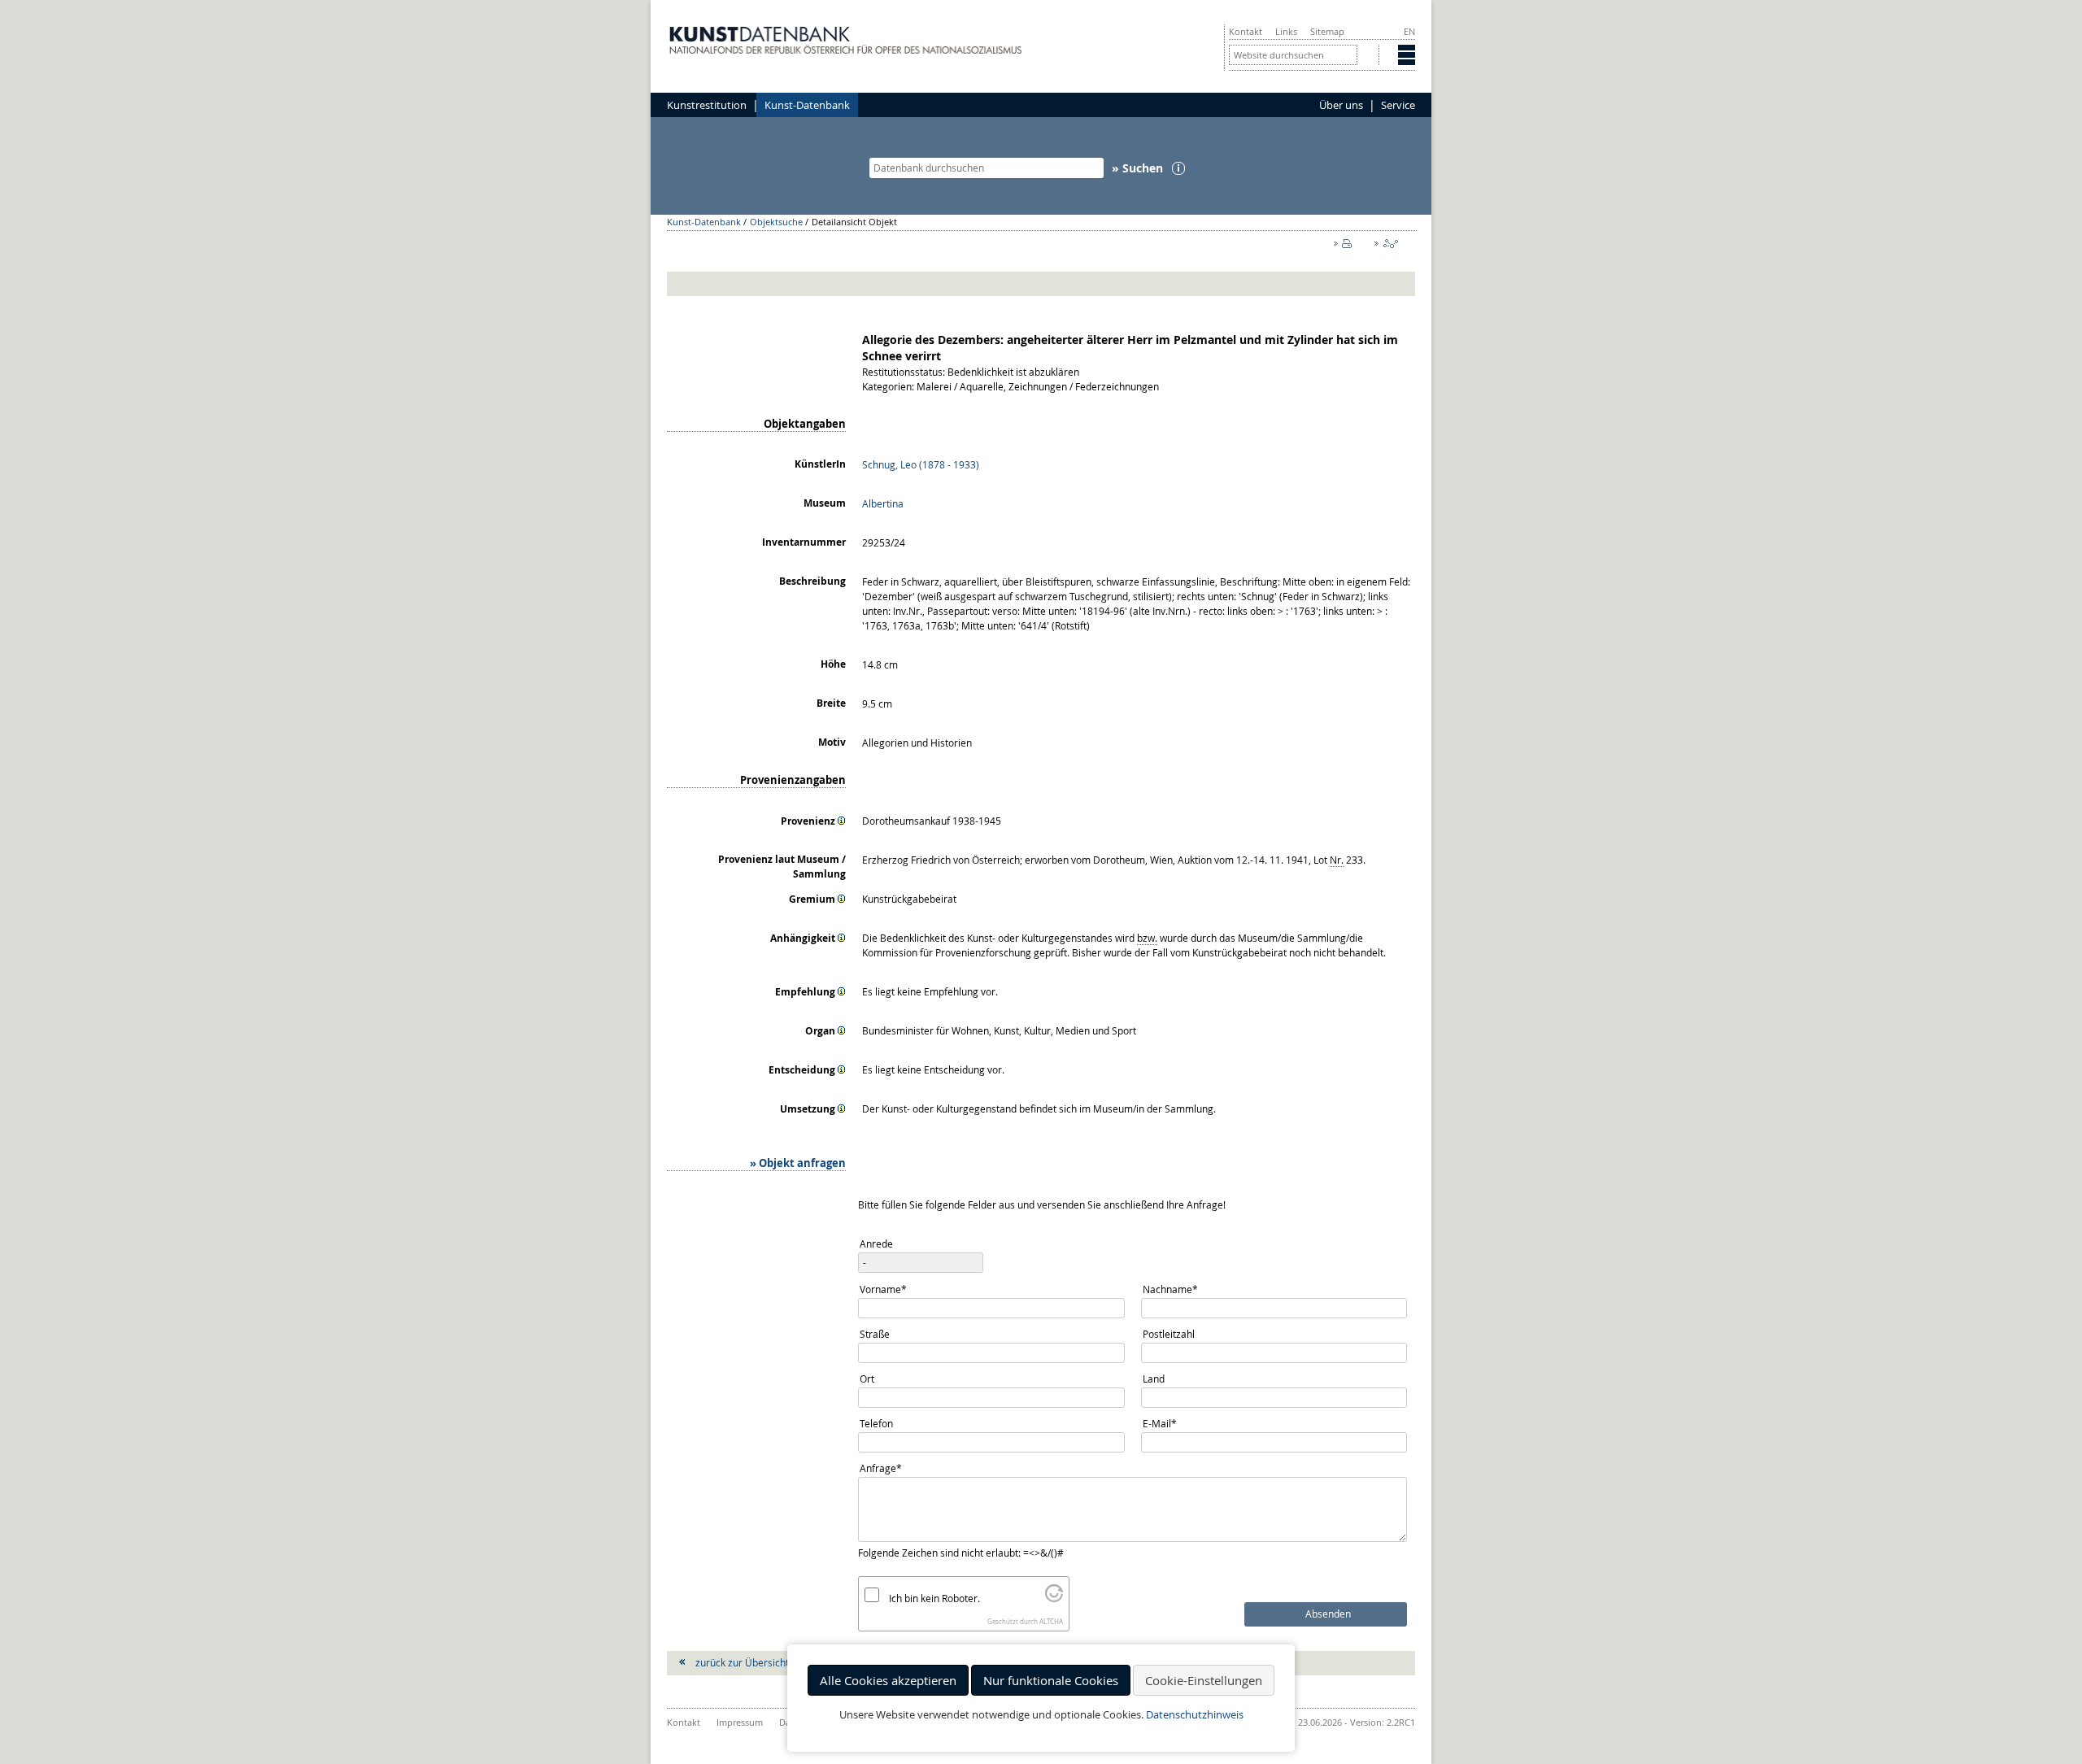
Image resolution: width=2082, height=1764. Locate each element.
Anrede (876, 1244)
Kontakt (1246, 31)
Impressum (740, 1722)
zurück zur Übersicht (742, 1662)
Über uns (1341, 105)
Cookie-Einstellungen (1204, 1680)
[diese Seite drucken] (1346, 247)
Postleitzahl (1169, 1334)
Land (1154, 1379)
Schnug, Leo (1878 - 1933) (921, 464)
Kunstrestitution (707, 105)
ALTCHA (1051, 1622)
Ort (867, 1379)
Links (1286, 31)
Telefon (876, 1423)
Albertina (883, 503)
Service (1398, 105)
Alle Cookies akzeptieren (888, 1680)
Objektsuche (776, 222)
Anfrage (881, 1468)
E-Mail (1164, 1423)
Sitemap (1327, 31)
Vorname (883, 1289)
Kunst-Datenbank (807, 105)
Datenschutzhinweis (1195, 1715)
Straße (875, 1334)
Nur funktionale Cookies (1051, 1680)
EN (1409, 31)
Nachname (1170, 1289)
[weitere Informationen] (842, 821)
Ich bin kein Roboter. (934, 1598)
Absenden (1328, 1614)
